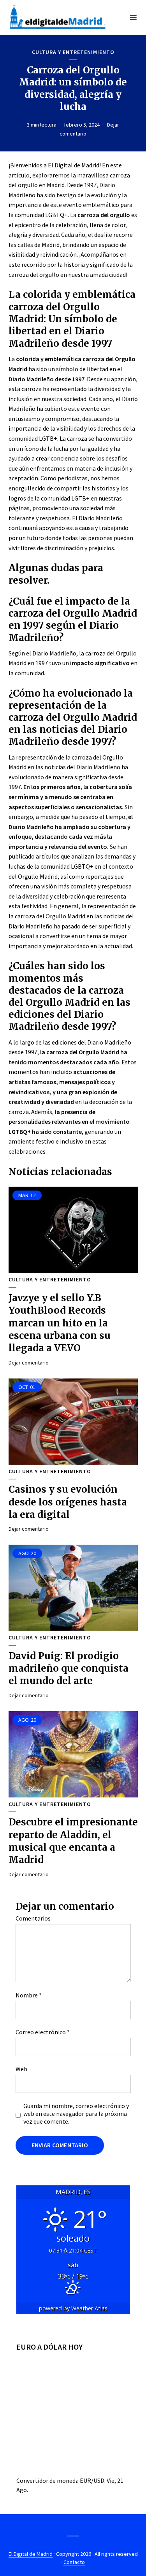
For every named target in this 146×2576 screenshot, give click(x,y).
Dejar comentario (29, 1363)
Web (21, 2069)
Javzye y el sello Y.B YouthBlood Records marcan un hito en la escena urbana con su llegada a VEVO (60, 1323)
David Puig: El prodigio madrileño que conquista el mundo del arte (69, 1669)
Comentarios (33, 1918)
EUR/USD (92, 2480)
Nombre (29, 1995)
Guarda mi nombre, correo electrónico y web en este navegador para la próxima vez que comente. (76, 2114)
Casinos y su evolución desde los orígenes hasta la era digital (68, 1502)
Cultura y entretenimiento (73, 52)
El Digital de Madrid (31, 2554)
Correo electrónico (43, 2032)
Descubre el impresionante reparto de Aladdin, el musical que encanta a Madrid (73, 1841)
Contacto (74, 2562)
